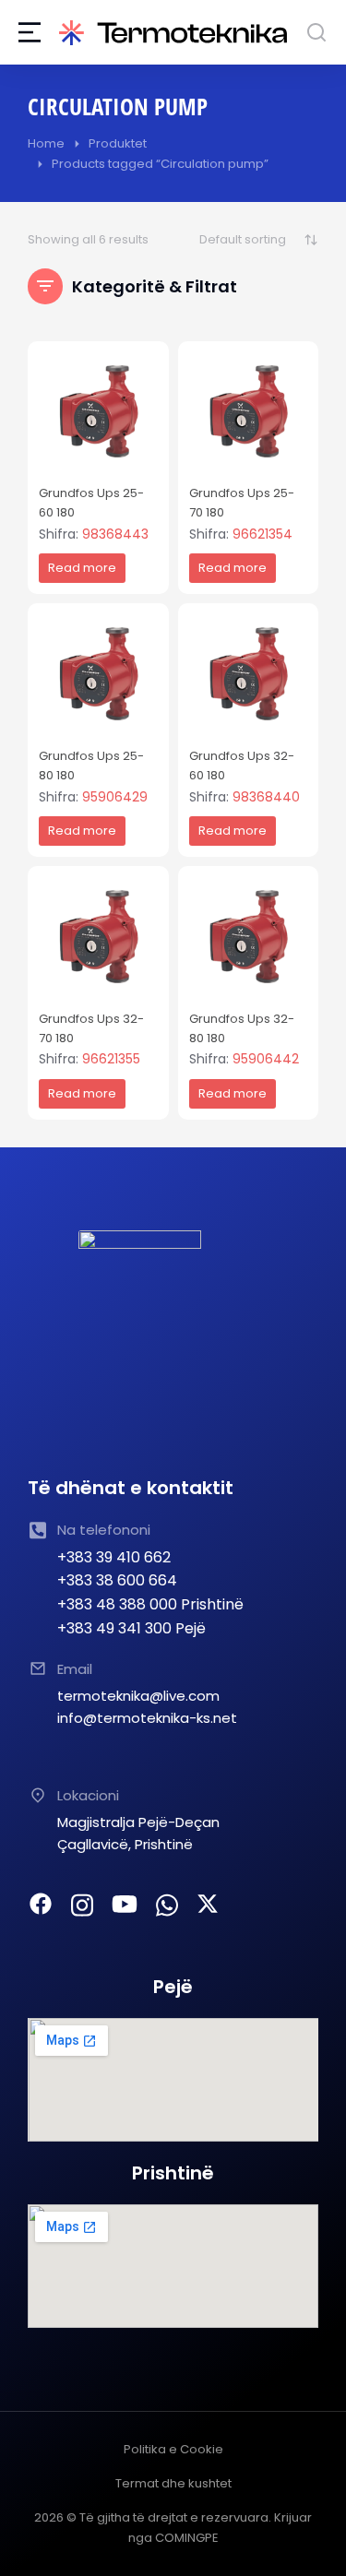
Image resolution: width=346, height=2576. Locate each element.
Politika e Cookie (173, 2449)
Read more (82, 568)
